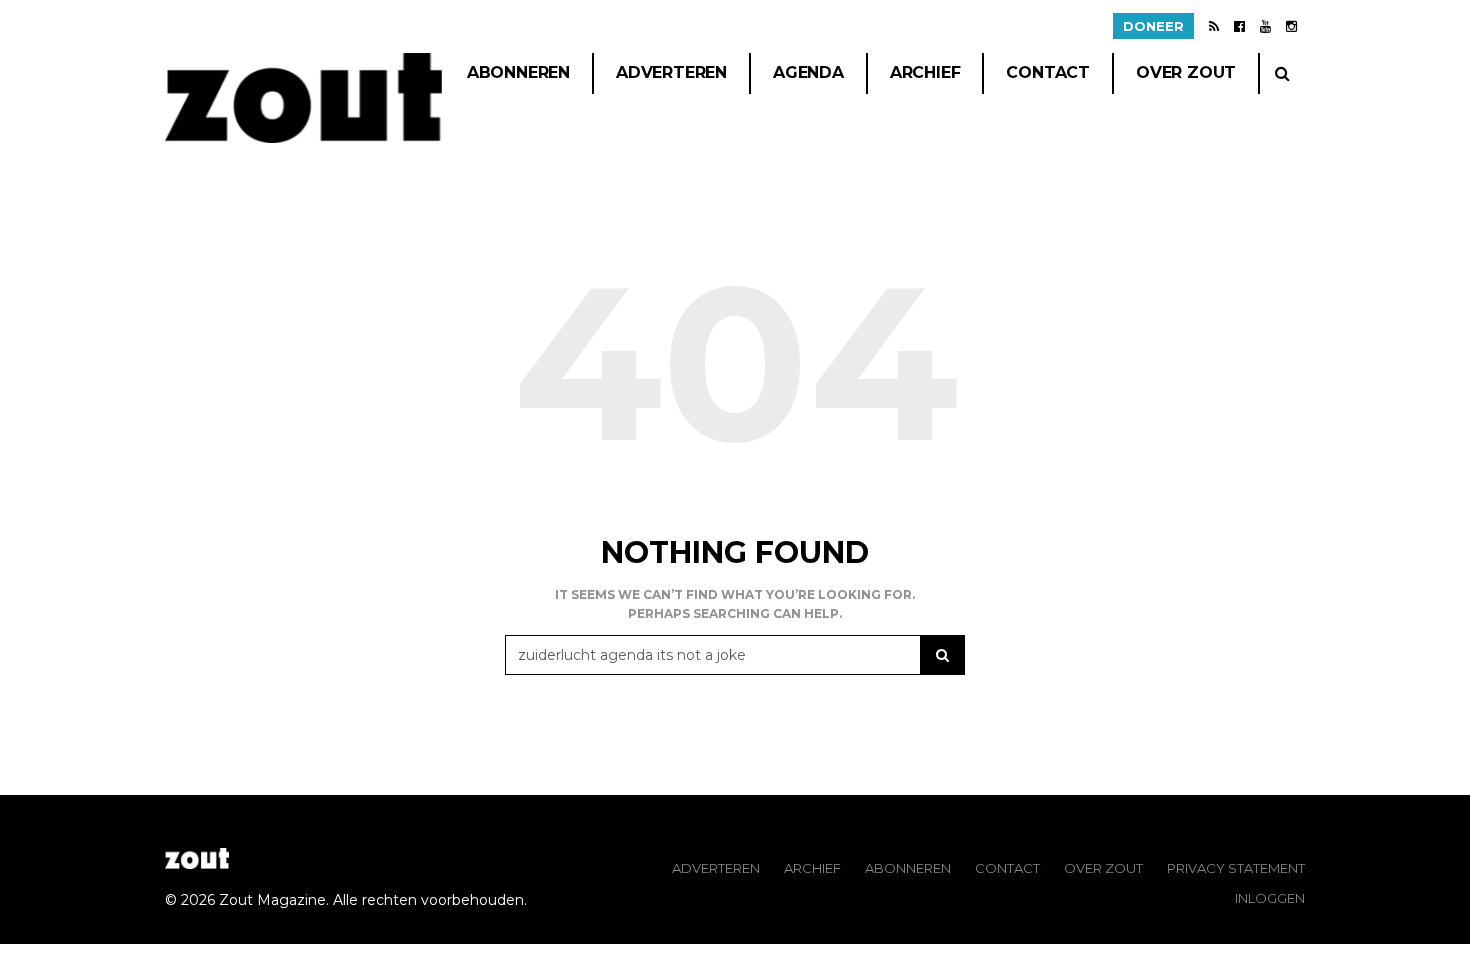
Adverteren (671, 72)
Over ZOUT (1103, 868)
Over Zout (1186, 72)
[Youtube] (1265, 26)
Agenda (808, 72)
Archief (925, 72)
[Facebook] (1239, 26)
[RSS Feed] (1214, 26)
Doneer (1153, 26)
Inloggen (1270, 898)
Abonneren (518, 72)
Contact (1048, 72)
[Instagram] (1291, 26)
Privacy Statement (1236, 868)
